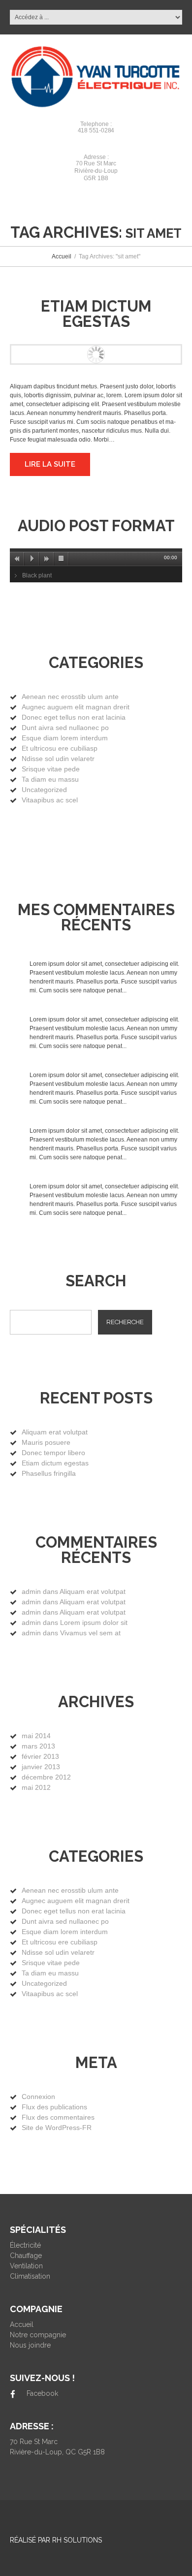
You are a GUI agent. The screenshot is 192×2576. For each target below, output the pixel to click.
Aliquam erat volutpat (55, 1432)
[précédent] (17, 559)
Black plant (37, 575)
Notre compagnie (38, 2335)
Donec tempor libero (53, 1453)
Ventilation (26, 2266)
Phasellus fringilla (49, 1473)
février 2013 (40, 1756)
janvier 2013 (41, 1767)
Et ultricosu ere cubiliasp (60, 748)
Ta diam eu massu (50, 779)
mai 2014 (36, 1736)
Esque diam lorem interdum (65, 738)
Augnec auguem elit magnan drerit (76, 707)
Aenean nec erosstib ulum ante (70, 697)
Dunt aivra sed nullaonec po (65, 728)
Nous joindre (30, 2345)
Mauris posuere (46, 1442)
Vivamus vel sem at (90, 1633)
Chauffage (26, 2256)
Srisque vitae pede (51, 769)
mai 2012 (36, 1787)
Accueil (62, 256)
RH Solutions (77, 2540)
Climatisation (30, 2276)
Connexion (38, 2097)
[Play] (32, 559)
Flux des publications (54, 2107)
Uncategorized (44, 790)
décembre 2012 (46, 1777)
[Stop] (62, 559)
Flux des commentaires (58, 2117)
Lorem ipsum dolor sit (94, 1622)
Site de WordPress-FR (57, 2128)
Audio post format (96, 526)
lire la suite (50, 464)
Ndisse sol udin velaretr (58, 759)
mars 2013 (38, 1746)
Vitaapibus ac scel (50, 800)
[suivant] (47, 559)
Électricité (25, 2245)
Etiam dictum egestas (96, 314)
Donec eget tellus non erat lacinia (74, 717)
